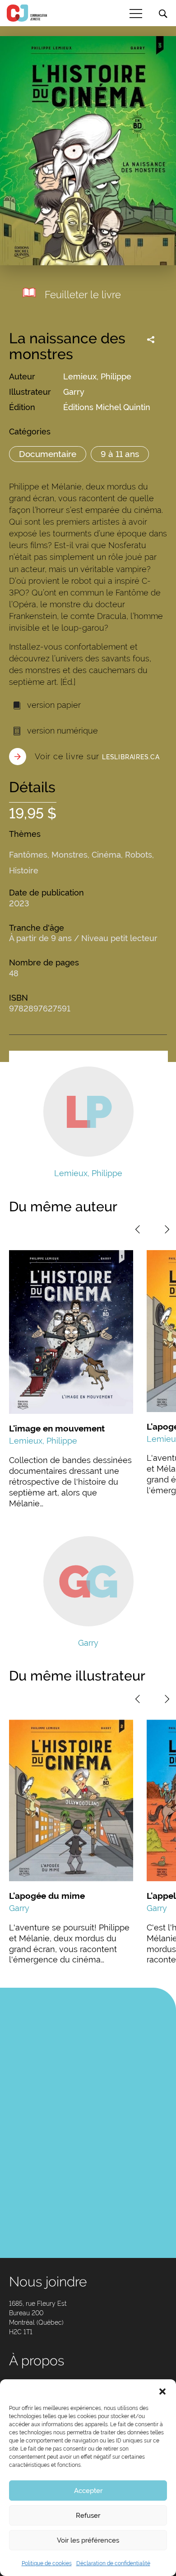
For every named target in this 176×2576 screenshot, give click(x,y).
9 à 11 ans (120, 454)
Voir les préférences (88, 2540)
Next (167, 1229)
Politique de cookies (47, 2563)
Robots (139, 855)
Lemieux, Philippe (97, 376)
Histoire (24, 870)
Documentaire (48, 454)
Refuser (88, 2516)
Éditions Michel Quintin (107, 407)
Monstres (69, 855)
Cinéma (106, 855)
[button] (162, 2391)
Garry (74, 392)
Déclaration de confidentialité (113, 2563)
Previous (138, 1229)
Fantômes (28, 855)
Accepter (88, 2491)
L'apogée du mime (47, 1896)
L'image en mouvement (57, 1428)
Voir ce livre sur (97, 756)
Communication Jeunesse (27, 13)
